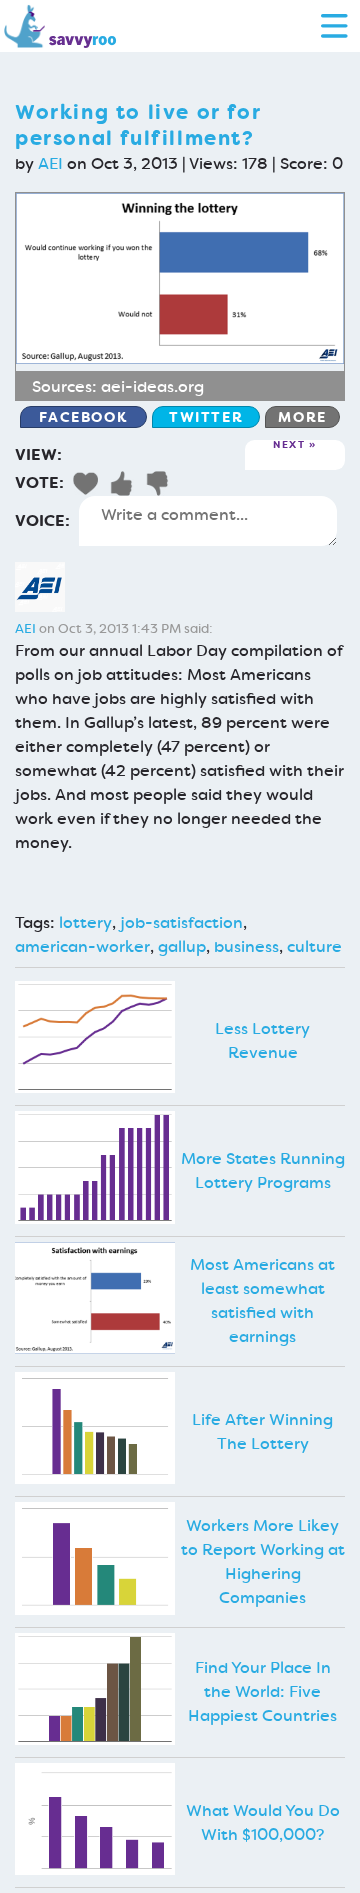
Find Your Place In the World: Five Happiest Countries (262, 1691)
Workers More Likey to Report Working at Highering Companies (263, 1561)
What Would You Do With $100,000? (263, 1822)
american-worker (82, 946)
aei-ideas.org (152, 386)
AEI (50, 163)
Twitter (206, 417)
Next (289, 445)
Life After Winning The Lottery (262, 1431)
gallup (182, 946)
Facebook (83, 417)
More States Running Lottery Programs (263, 1170)
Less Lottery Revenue (262, 1040)
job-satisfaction (181, 922)
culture (314, 946)
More (302, 417)
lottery (85, 922)
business (246, 946)
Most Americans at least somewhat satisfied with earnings (262, 1300)
